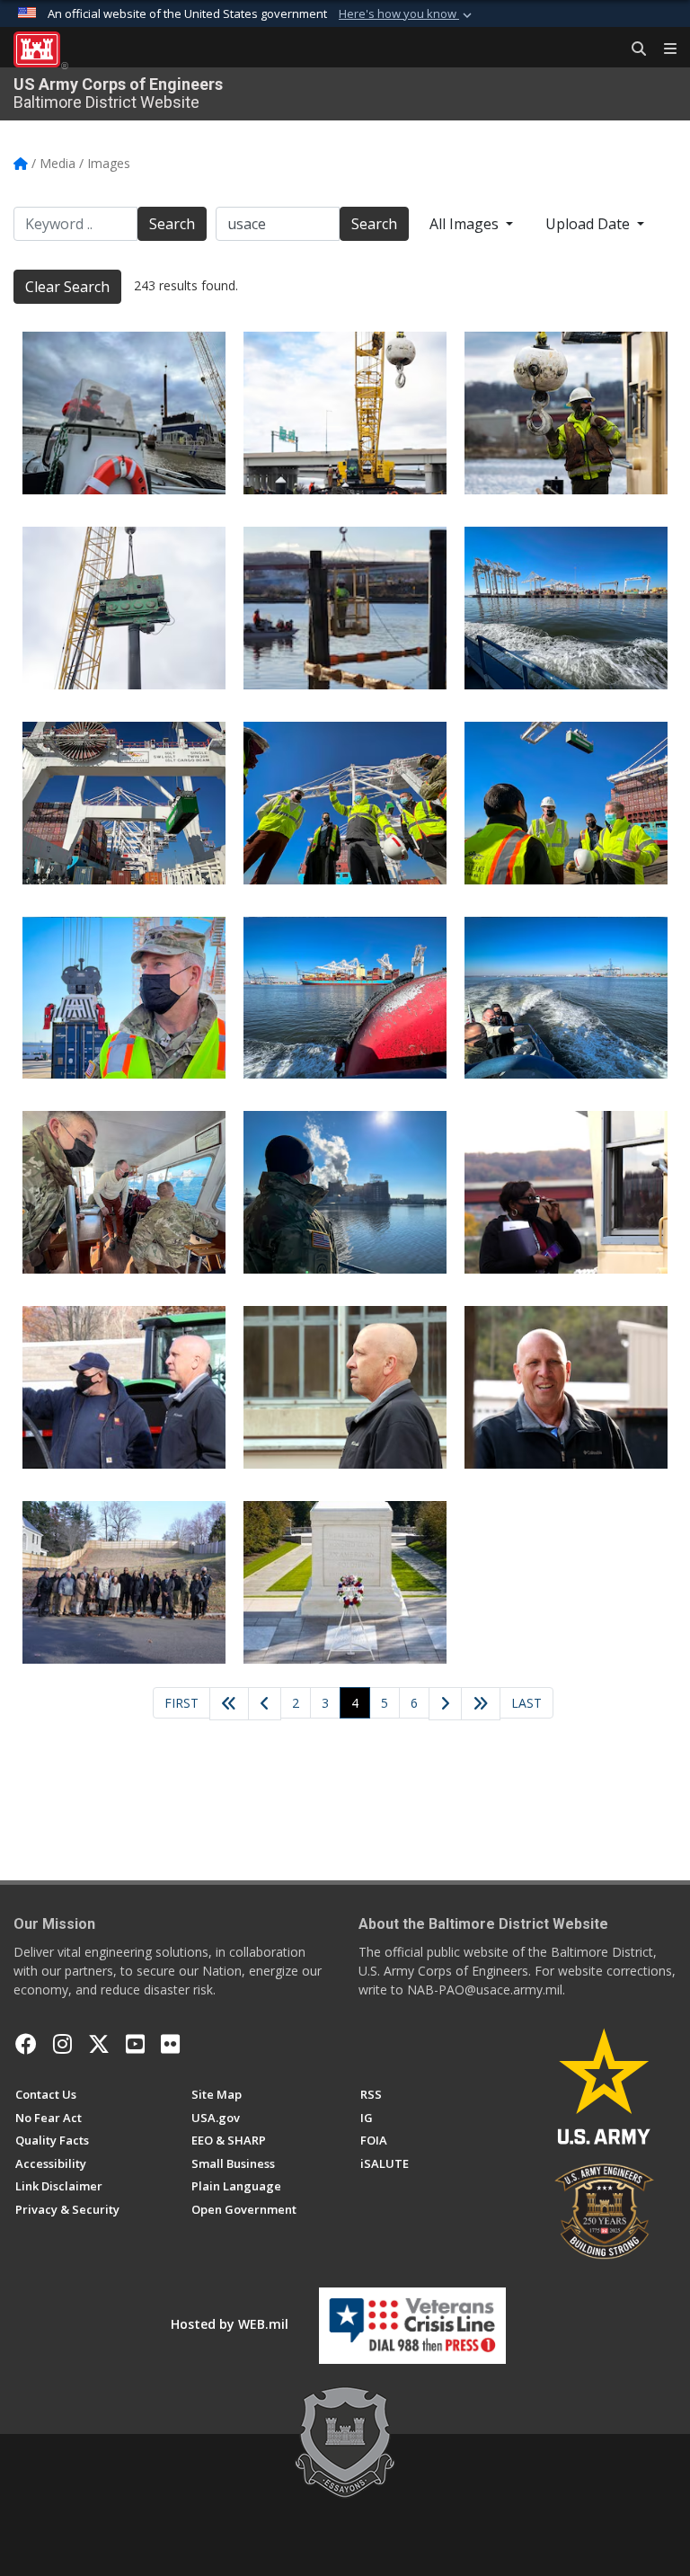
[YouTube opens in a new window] (135, 2044)
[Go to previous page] (265, 1704)
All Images (466, 224)
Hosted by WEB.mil (230, 2324)
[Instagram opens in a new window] (62, 2044)
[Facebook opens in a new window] (26, 2044)
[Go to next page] (446, 1705)
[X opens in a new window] (99, 2044)
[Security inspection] (566, 1192)
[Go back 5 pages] (229, 1704)
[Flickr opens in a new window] (170, 2044)
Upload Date (589, 224)
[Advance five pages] (481, 1704)
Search (172, 224)
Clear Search (67, 287)
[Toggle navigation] (663, 49)
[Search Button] (632, 49)
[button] (407, 14)
